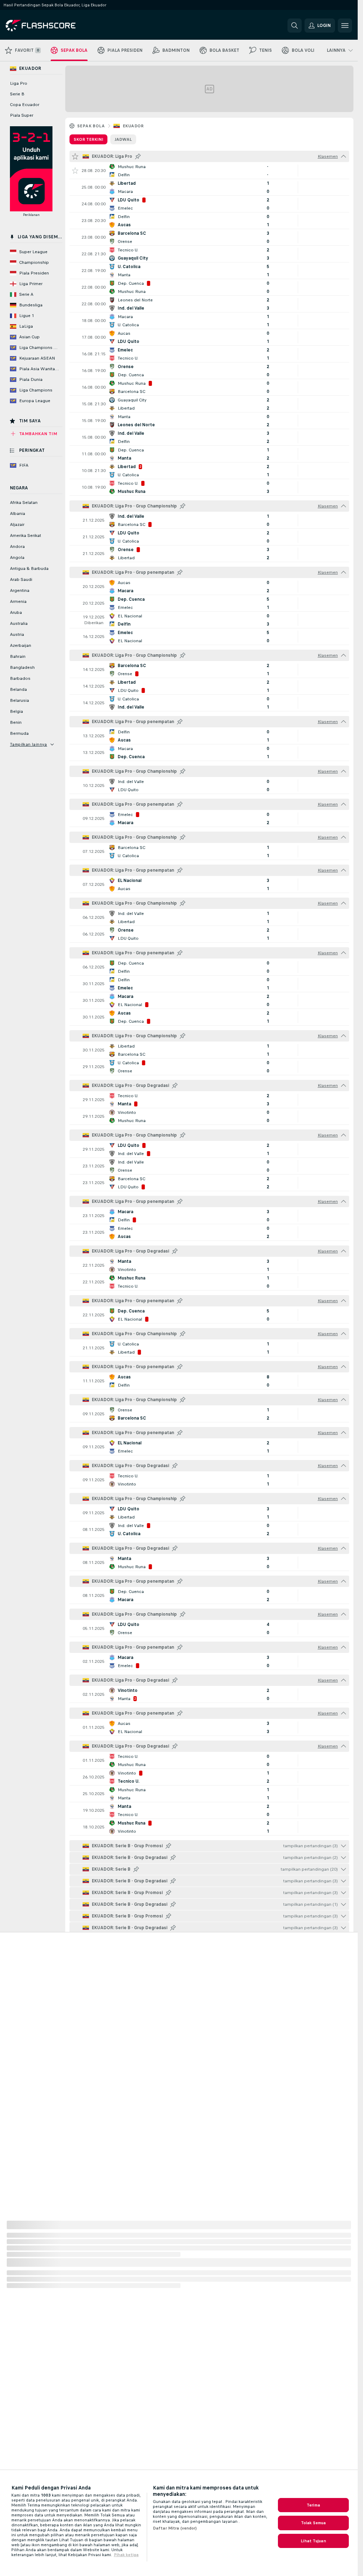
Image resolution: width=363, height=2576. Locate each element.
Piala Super (22, 115)
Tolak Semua (313, 2523)
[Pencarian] (295, 26)
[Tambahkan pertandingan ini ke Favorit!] (75, 171)
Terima (313, 2505)
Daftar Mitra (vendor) (175, 2528)
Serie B (17, 94)
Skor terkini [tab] (88, 139)
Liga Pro (19, 83)
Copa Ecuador (25, 105)
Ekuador (133, 126)
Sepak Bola (91, 126)
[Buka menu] (345, 26)
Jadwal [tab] (123, 139)
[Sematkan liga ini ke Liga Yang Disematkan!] (138, 156)
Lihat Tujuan (313, 2541)
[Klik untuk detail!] (209, 171)
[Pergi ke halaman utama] (54, 26)
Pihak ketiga (126, 2555)
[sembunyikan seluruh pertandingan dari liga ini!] (344, 156)
